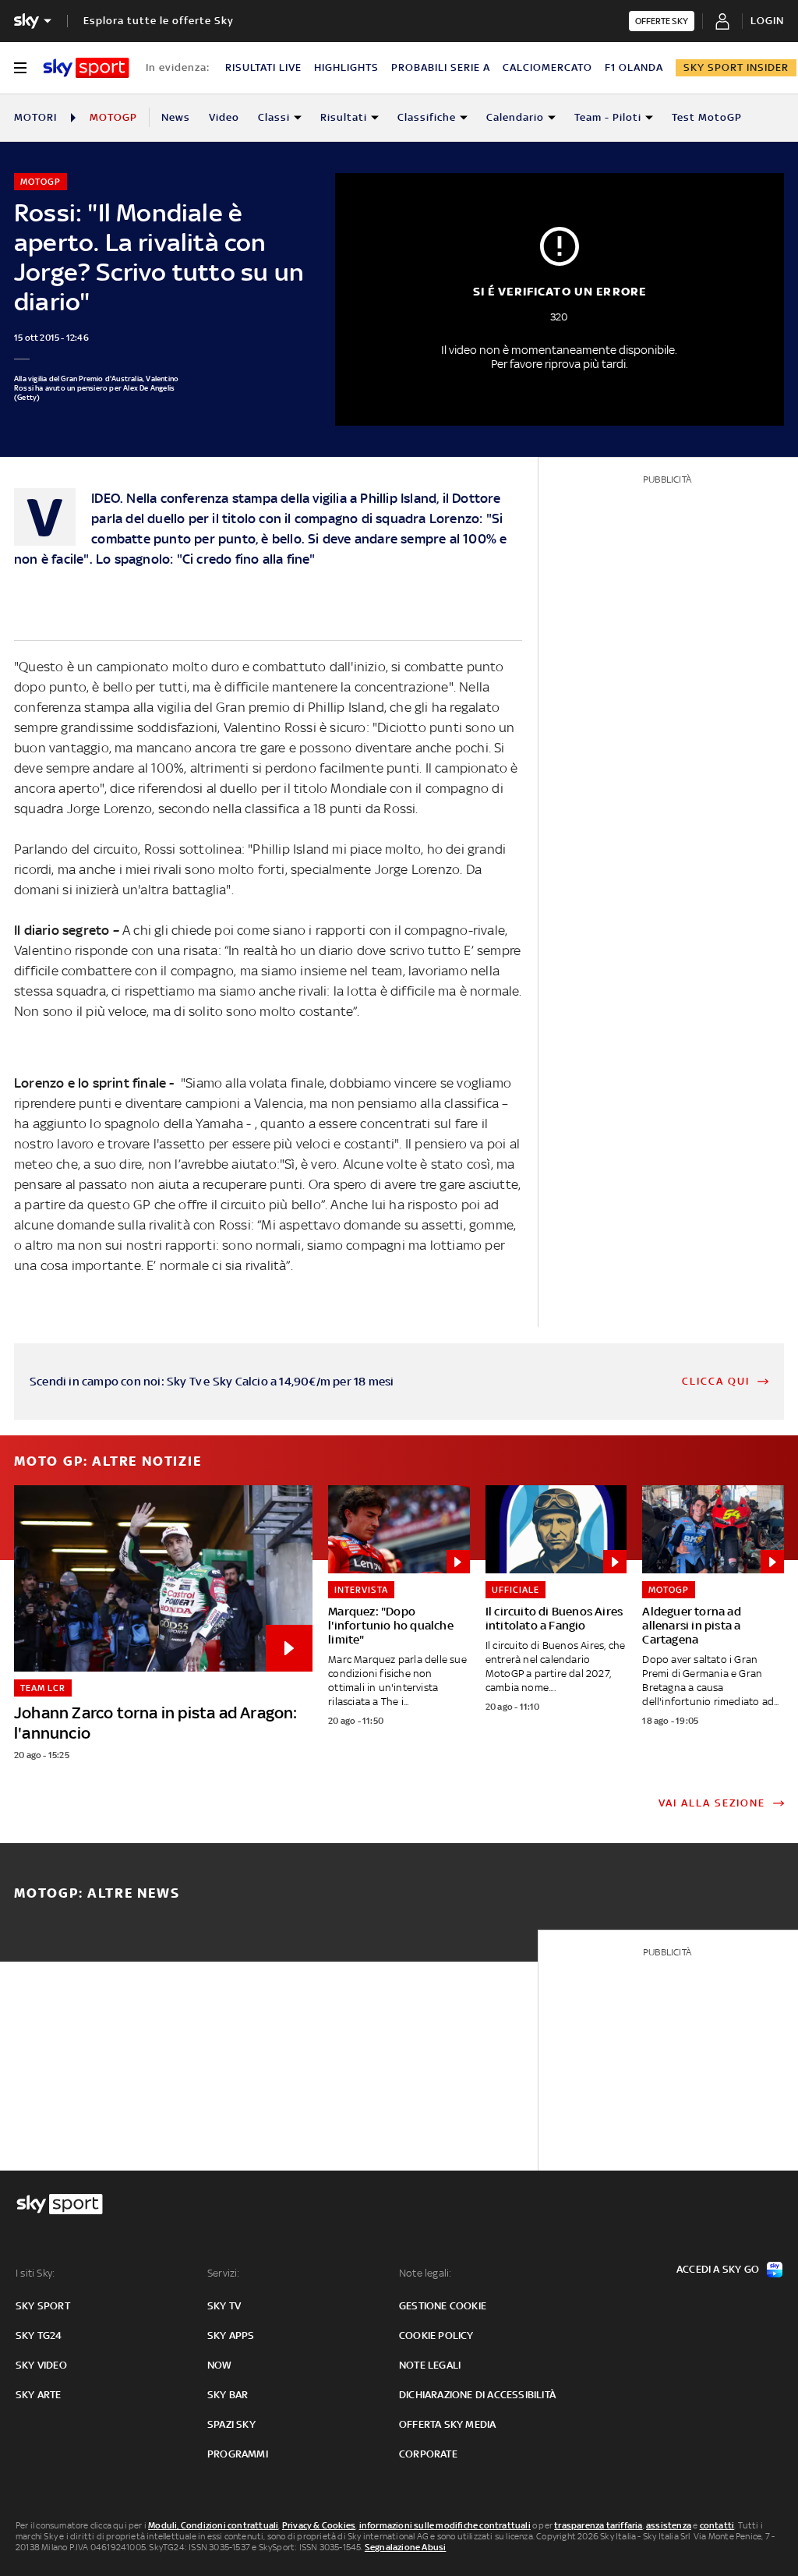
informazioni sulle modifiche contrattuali (445, 2525)
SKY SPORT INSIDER (736, 67)
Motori (35, 117)
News (176, 117)
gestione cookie (443, 2306)
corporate (428, 2454)
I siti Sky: (35, 2273)
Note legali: (425, 2273)
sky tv (224, 2306)
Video (224, 117)
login (767, 21)
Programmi (238, 2454)
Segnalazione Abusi (406, 2547)
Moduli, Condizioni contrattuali (213, 2525)
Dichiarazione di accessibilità (477, 2395)
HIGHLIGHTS (346, 67)
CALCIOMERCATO (547, 67)
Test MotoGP (707, 117)
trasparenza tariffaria (598, 2525)
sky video (41, 2365)
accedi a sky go (718, 2269)
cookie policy (436, 2335)
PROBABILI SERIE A (441, 67)
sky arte (39, 2395)
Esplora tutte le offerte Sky (159, 21)
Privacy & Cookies (319, 2525)
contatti (717, 2525)
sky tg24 (39, 2335)
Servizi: (224, 2273)
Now (220, 2365)
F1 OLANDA (634, 67)
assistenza (669, 2525)
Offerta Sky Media (447, 2424)
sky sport (43, 2306)
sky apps (231, 2335)
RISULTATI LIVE (263, 67)
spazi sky (231, 2424)
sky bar (228, 2395)
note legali (430, 2365)
